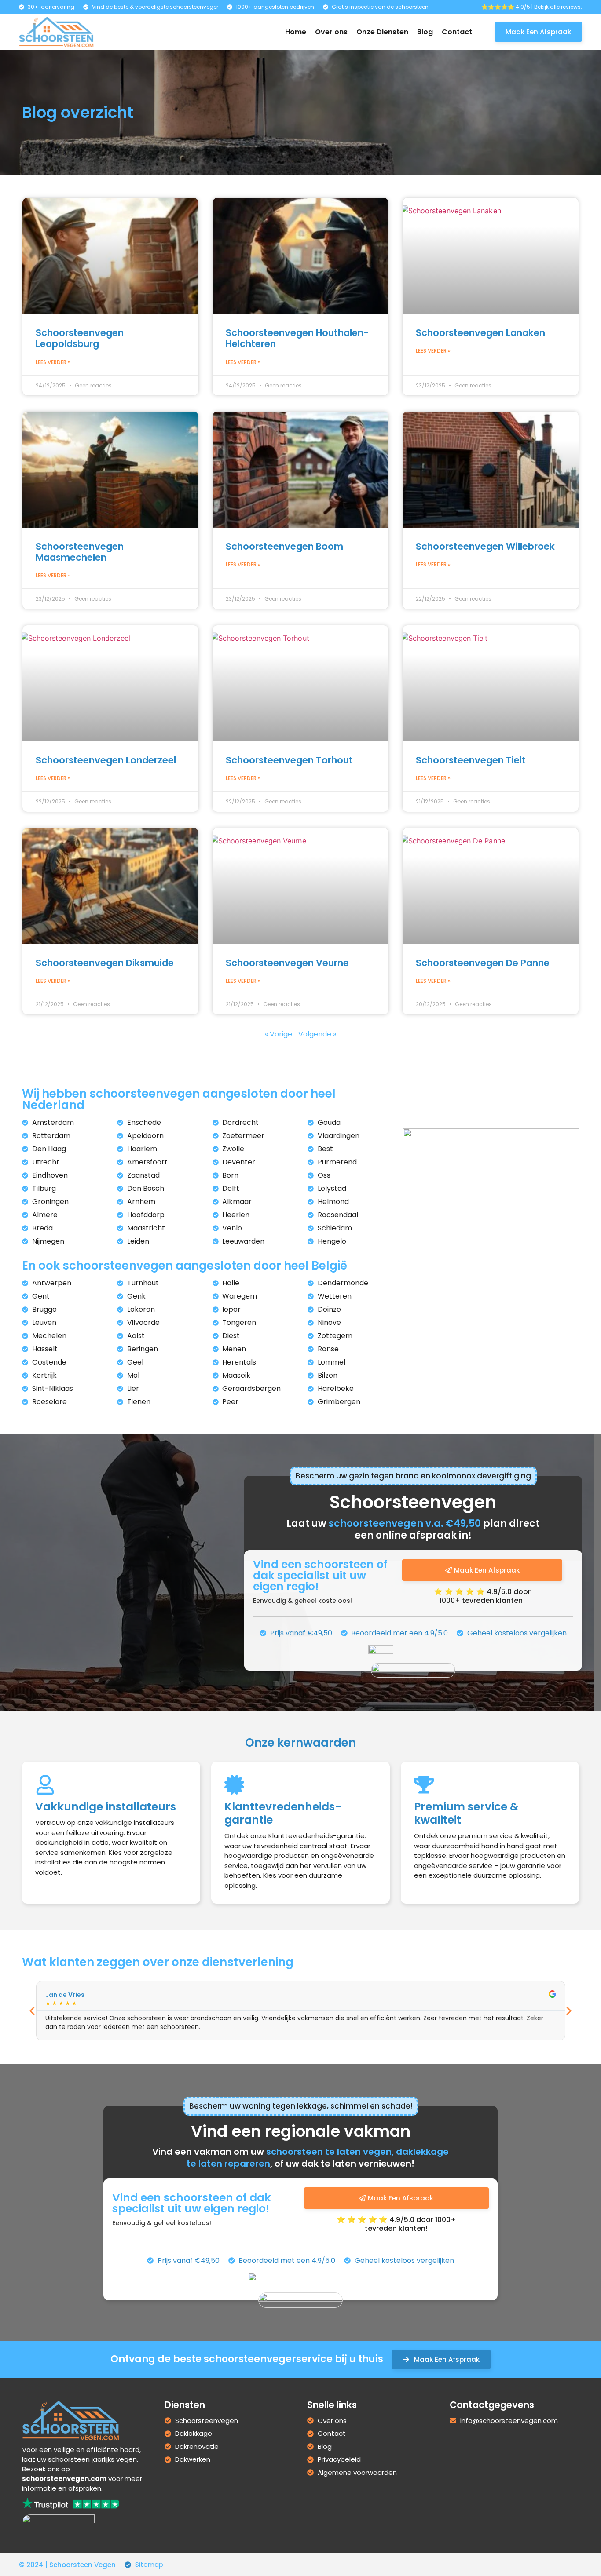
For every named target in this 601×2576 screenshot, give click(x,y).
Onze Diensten (382, 32)
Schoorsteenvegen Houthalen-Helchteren (297, 338)
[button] (32, 2011)
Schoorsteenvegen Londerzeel (106, 760)
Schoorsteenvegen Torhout (289, 760)
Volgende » (317, 1034)
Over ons (331, 32)
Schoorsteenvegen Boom (284, 546)
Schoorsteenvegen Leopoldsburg (80, 338)
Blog (425, 32)
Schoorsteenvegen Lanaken (480, 333)
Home (296, 32)
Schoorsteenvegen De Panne (483, 963)
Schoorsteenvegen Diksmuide (105, 963)
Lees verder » (53, 362)
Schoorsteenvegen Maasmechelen (80, 552)
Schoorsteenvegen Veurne (287, 963)
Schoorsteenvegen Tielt (471, 760)
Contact (457, 32)
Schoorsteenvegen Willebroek (485, 546)
